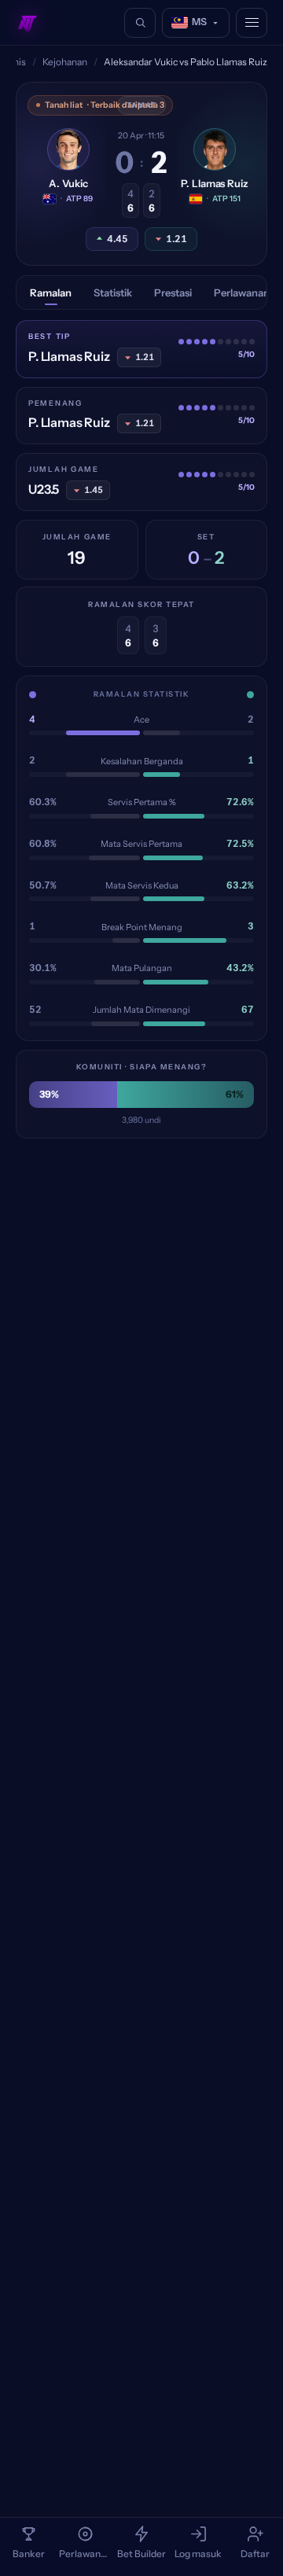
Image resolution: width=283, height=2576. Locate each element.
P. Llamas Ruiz (214, 183)
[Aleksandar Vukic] (68, 149)
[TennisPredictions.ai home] (28, 23)
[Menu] (252, 23)
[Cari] (140, 23)
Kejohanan (65, 62)
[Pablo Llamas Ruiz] (215, 149)
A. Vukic (68, 183)
